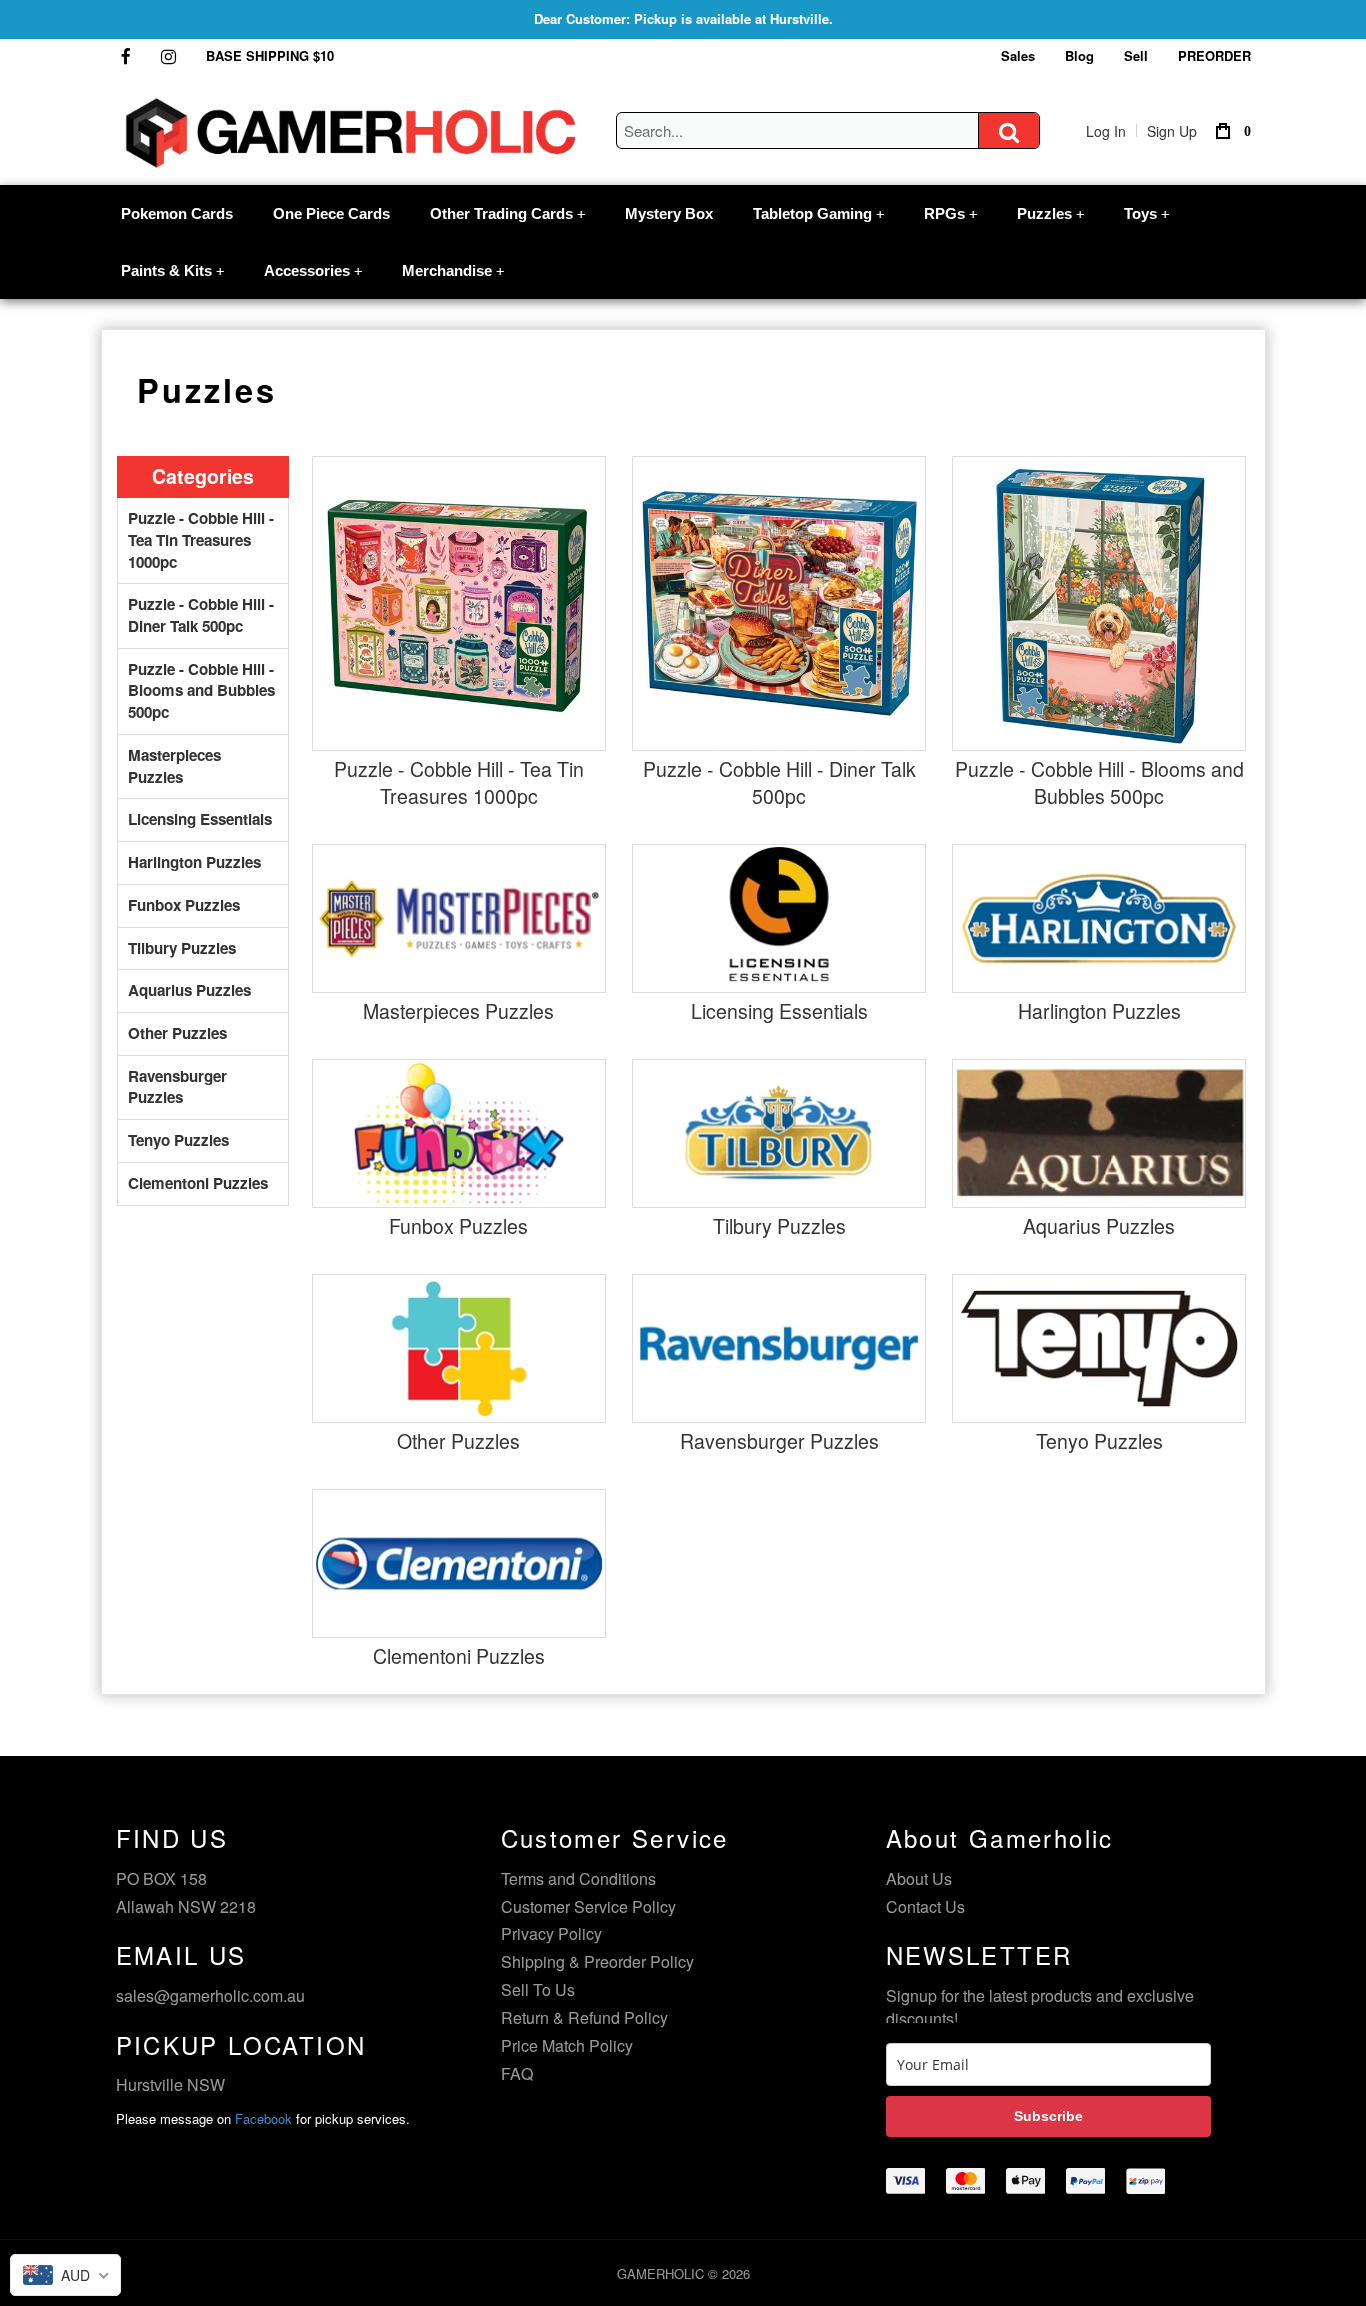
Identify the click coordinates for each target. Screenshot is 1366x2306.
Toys (1146, 213)
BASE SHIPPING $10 (270, 55)
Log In (1106, 131)
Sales (1018, 55)
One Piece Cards (331, 213)
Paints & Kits (172, 270)
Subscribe (1048, 2116)
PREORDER (1214, 55)
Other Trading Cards (507, 213)
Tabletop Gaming (818, 213)
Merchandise (453, 270)
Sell (1136, 55)
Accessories (313, 270)
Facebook (263, 2118)
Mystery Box (669, 213)
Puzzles (1050, 213)
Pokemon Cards (177, 213)
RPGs (950, 213)
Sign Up (1172, 131)
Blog (1079, 55)
